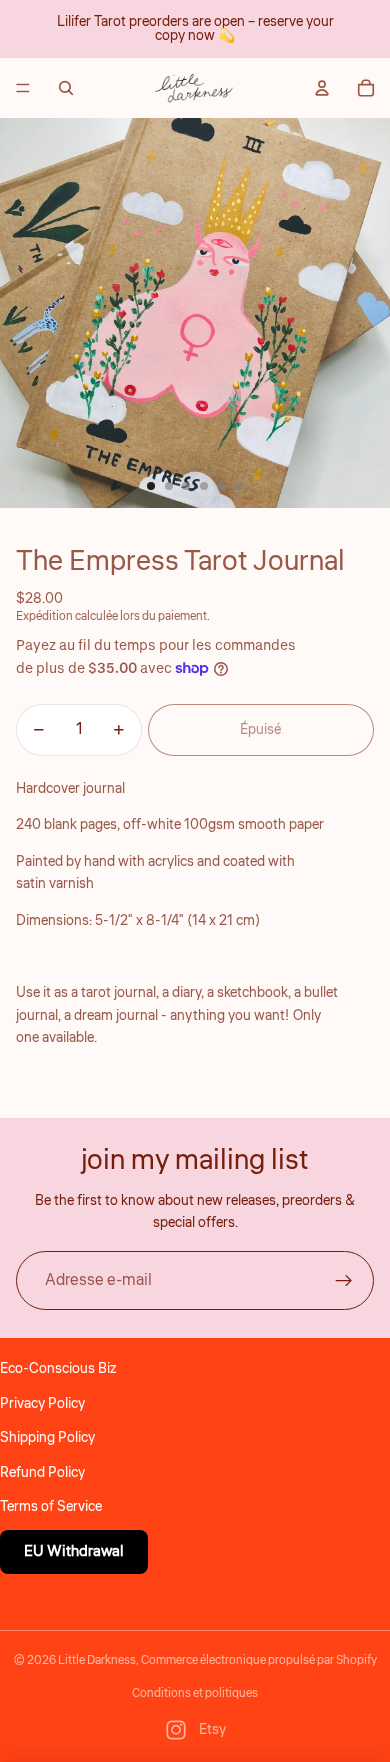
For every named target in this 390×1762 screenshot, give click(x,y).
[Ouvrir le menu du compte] (322, 88)
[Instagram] (176, 1730)
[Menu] (23, 88)
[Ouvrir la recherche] (66, 88)
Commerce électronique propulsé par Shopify (259, 1660)
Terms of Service (51, 1507)
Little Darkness (97, 1660)
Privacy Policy (42, 1404)
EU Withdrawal (74, 1551)
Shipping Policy (47, 1438)
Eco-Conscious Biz (58, 1369)
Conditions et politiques (195, 1693)
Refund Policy (42, 1473)
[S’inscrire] (344, 1281)
